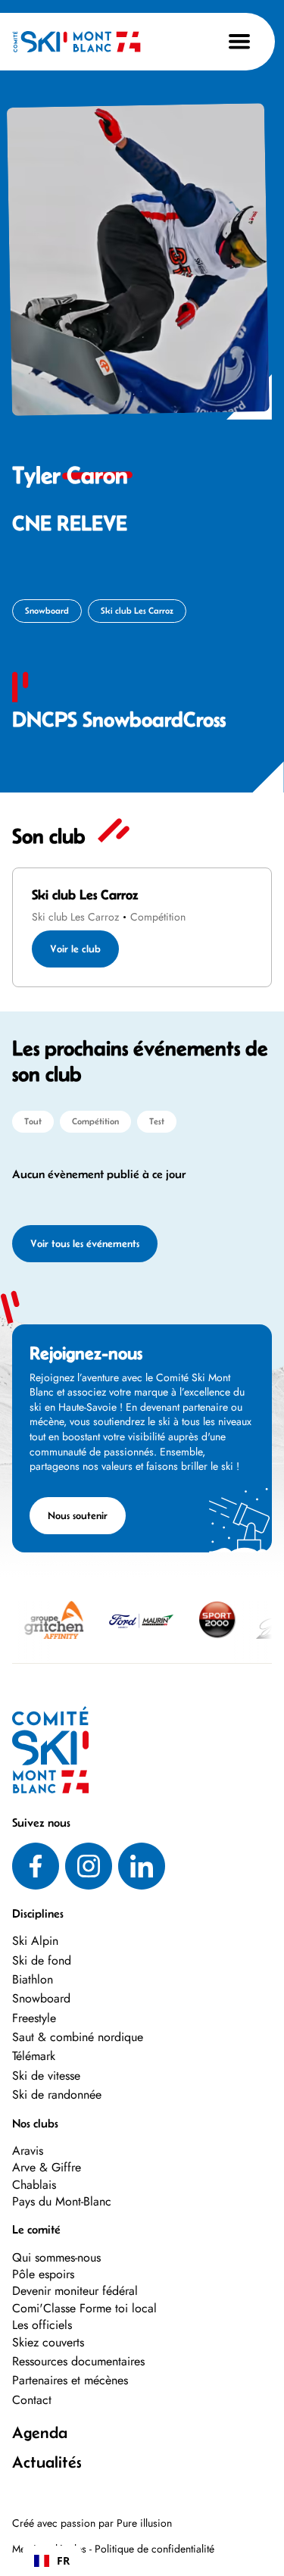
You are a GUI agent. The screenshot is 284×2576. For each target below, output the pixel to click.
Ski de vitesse (46, 2076)
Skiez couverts (48, 2342)
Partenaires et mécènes (70, 2381)
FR (63, 2560)
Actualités (47, 2462)
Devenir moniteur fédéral (75, 2291)
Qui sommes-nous (56, 2257)
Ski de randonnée (57, 2095)
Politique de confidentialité (154, 2549)
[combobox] (52, 2561)
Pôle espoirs (43, 2274)
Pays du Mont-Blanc (62, 2202)
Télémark (34, 2056)
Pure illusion (144, 2523)
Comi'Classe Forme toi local (84, 2308)
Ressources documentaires (78, 2362)
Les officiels (42, 2325)
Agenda (40, 2432)
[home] (76, 42)
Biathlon (33, 1979)
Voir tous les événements (85, 1243)
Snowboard (41, 1998)
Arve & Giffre (47, 2168)
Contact (32, 2400)
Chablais (34, 2185)
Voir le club (75, 949)
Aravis (28, 2151)
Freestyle (34, 2018)
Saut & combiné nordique (78, 2037)
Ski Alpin (35, 1941)
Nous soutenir (78, 1515)
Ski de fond (42, 1960)
